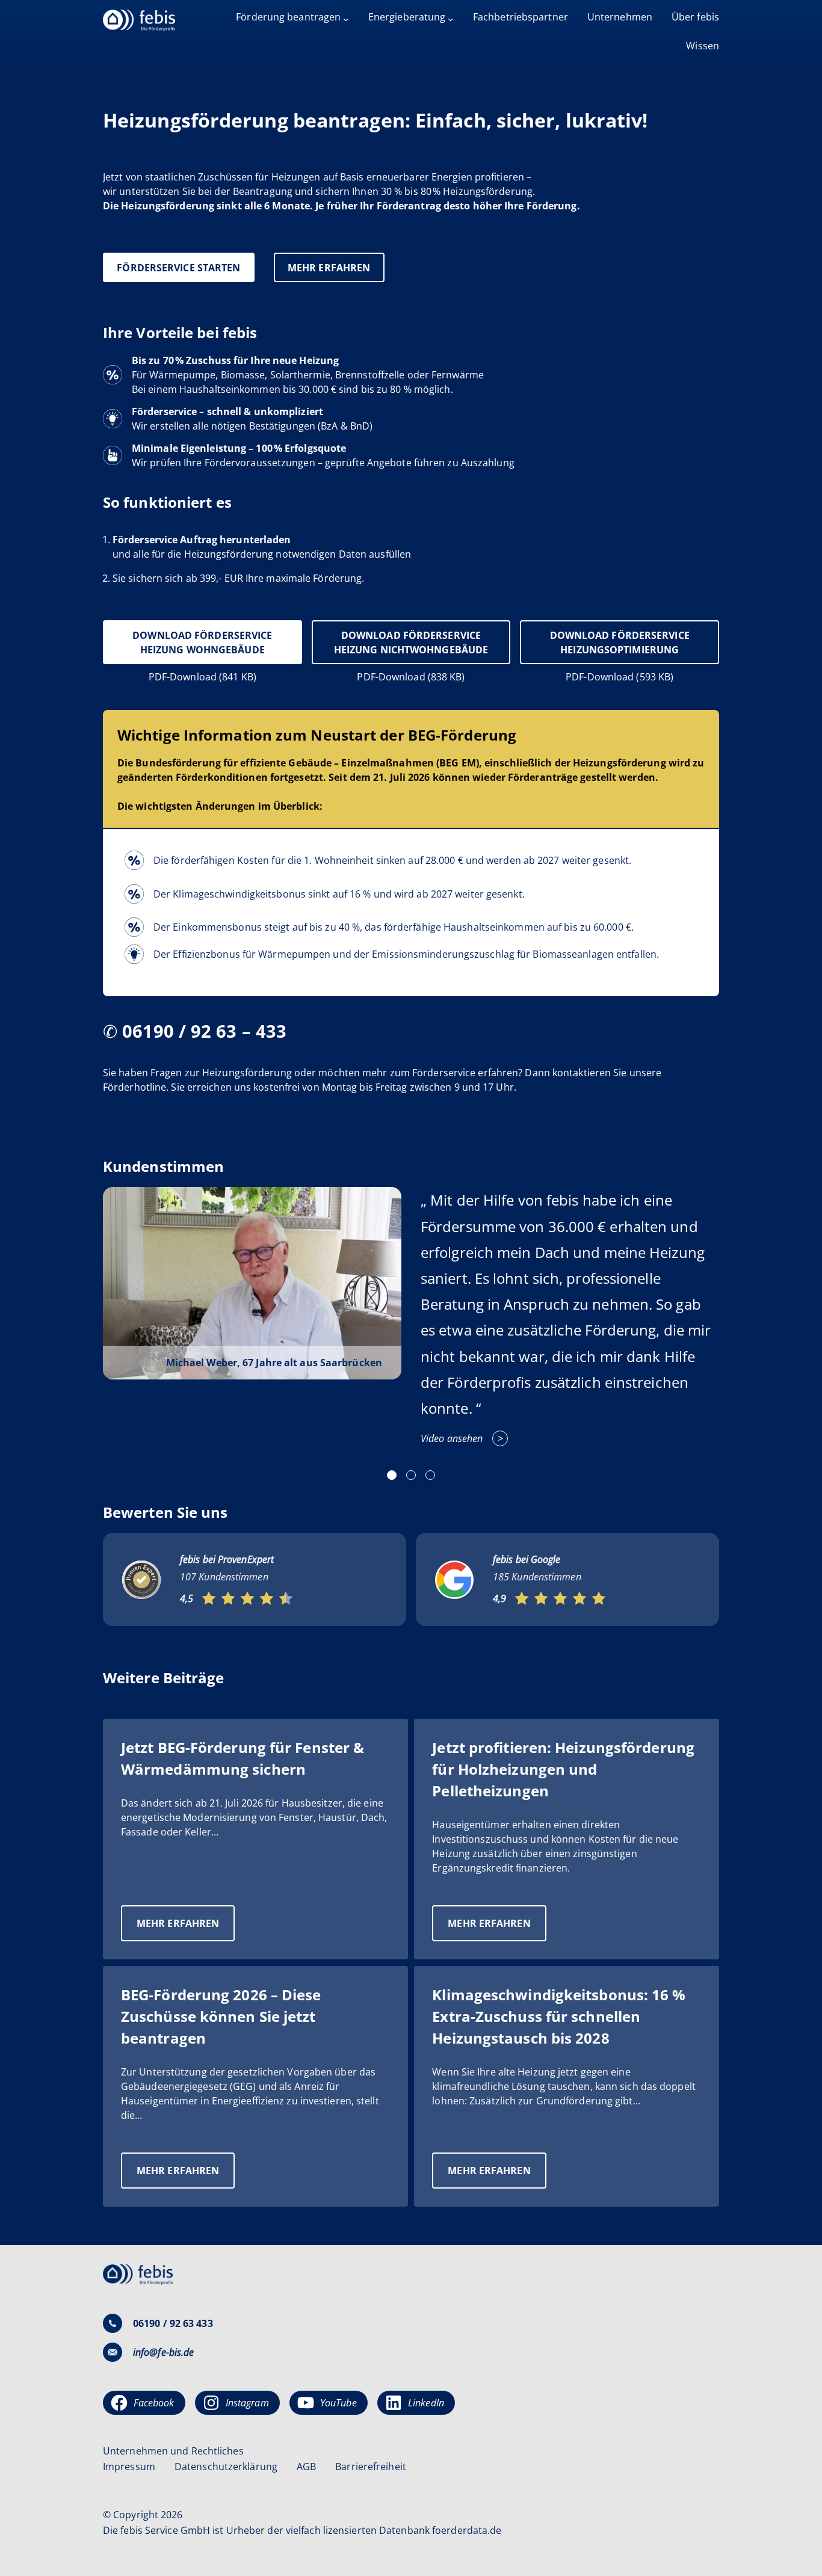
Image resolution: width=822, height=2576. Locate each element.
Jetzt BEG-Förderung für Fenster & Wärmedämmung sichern (243, 1758)
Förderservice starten (178, 268)
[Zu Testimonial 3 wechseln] (430, 1475)
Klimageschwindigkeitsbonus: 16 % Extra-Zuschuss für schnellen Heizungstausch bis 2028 (559, 2016)
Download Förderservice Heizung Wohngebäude (202, 642)
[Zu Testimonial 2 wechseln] (411, 1475)
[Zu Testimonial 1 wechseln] (392, 1475)
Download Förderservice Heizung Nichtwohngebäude (411, 642)
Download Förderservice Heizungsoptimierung (620, 642)
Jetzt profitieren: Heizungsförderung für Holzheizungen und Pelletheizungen (563, 1769)
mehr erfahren (329, 268)
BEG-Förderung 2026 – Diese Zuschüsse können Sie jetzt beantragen (221, 2016)
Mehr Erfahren (186, 1929)
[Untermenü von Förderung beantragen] (346, 19)
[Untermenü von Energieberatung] (451, 19)
